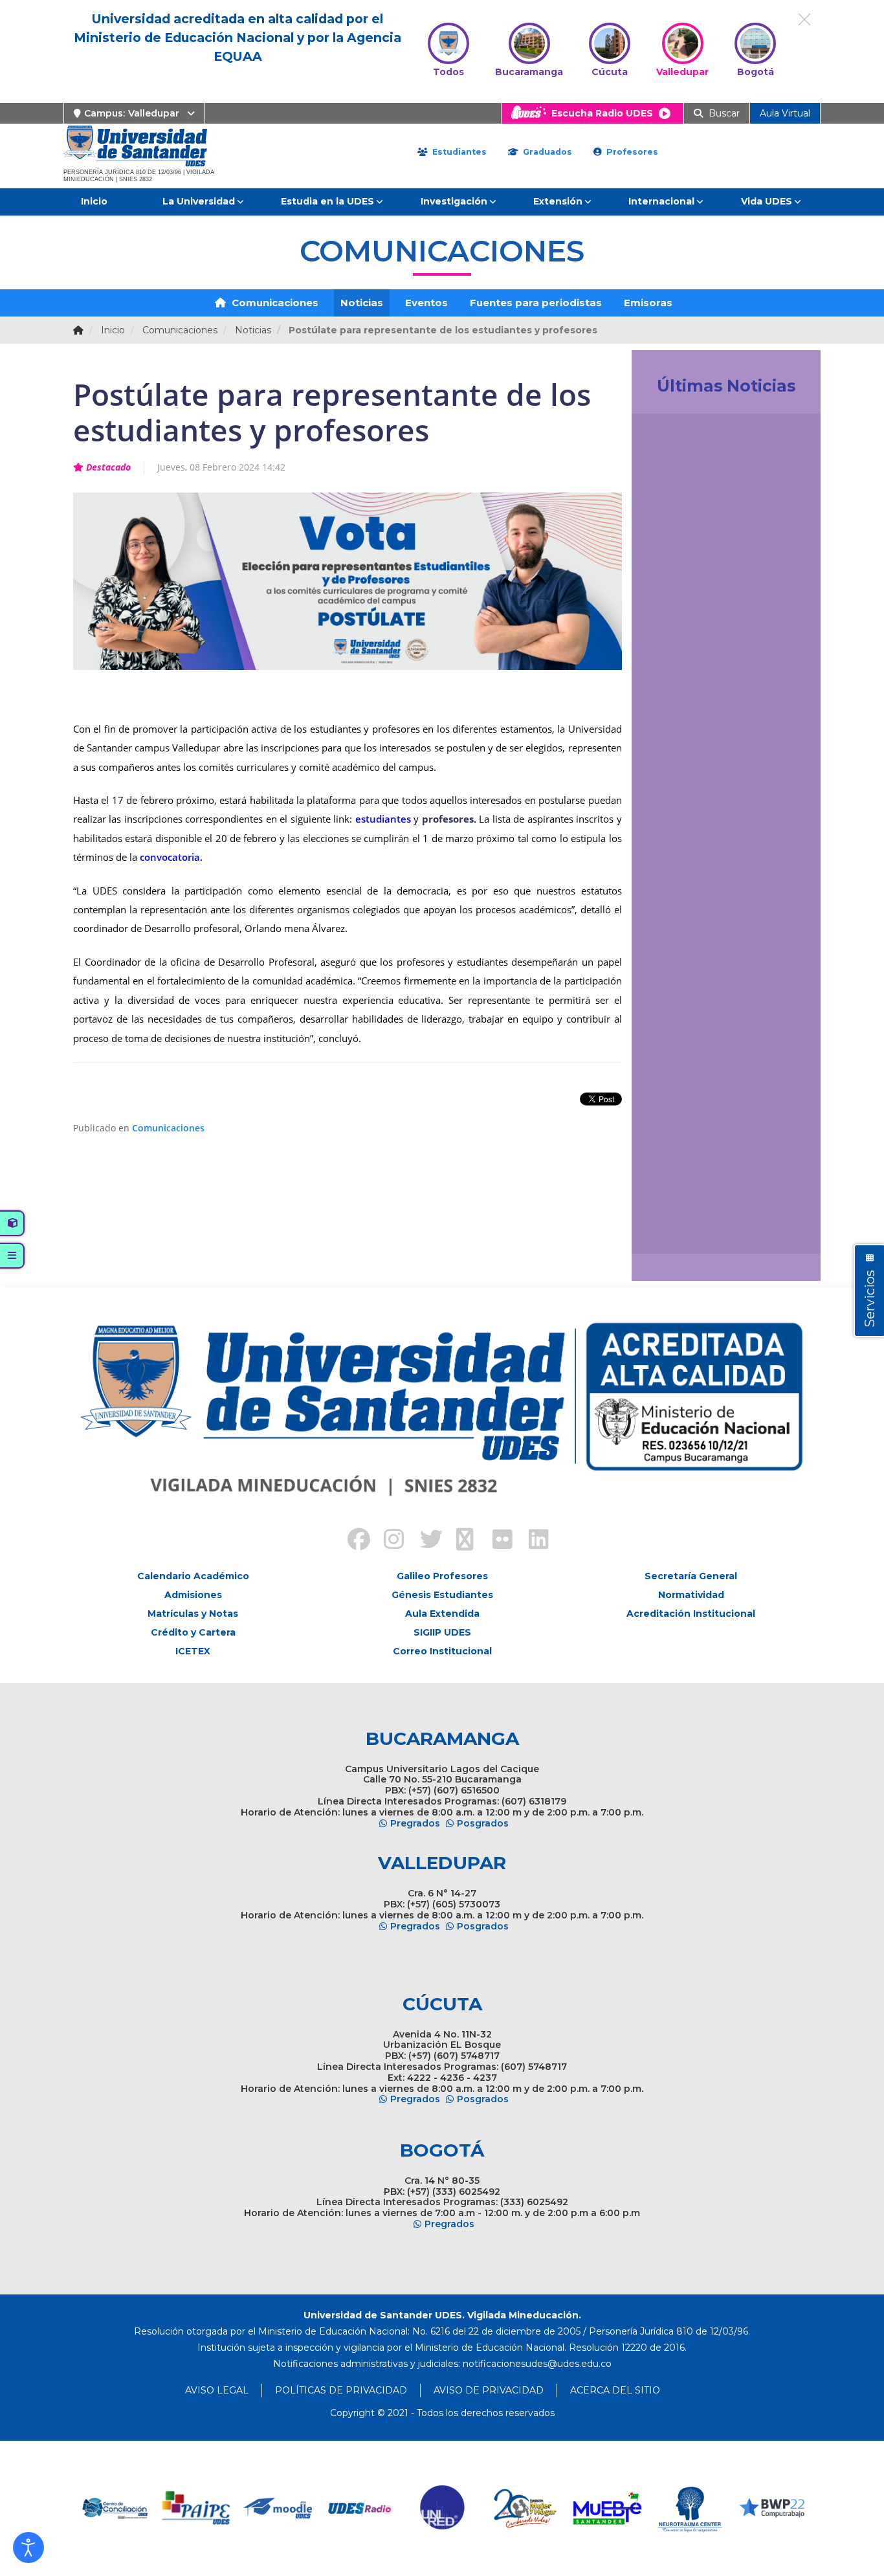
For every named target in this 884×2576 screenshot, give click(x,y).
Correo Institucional (442, 1651)
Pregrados (415, 1823)
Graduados (546, 152)
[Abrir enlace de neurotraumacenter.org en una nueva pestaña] (647, 2508)
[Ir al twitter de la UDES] (424, 1541)
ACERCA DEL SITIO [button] (615, 2390)
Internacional (661, 201)
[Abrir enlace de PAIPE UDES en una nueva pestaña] (154, 2508)
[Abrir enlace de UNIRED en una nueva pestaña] (401, 2508)
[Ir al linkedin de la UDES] (533, 1541)
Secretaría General (691, 1576)
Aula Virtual (785, 113)
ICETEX (193, 1651)
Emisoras (648, 303)
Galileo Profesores (442, 1576)
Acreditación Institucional (691, 1614)
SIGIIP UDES (442, 1632)
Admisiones (193, 1595)
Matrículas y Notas (193, 1614)
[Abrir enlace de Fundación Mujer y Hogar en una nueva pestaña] (483, 2508)
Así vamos (677, 1229)
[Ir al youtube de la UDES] (460, 1541)
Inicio (94, 201)
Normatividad (691, 1595)
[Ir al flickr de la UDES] (496, 1541)
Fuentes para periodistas (536, 303)
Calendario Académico (193, 1576)
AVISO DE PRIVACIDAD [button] (489, 2390)
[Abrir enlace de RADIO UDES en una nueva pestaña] (319, 2508)
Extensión (558, 201)
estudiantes (383, 819)
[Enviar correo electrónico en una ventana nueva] (537, 2364)
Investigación (454, 201)
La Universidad (199, 201)
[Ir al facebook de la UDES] (351, 1541)
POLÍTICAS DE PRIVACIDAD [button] (341, 2390)
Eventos (426, 303)
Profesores (631, 152)
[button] (28, 2548)
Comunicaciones (274, 303)
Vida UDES (767, 201)
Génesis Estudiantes (442, 1595)
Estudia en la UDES (327, 201)
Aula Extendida (442, 1614)
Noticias (362, 303)
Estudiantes (458, 152)
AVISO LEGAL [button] (217, 2390)
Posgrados (483, 1823)
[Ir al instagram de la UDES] (388, 1541)
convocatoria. (171, 857)
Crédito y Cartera (193, 1632)
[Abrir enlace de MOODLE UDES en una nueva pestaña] (237, 2508)
